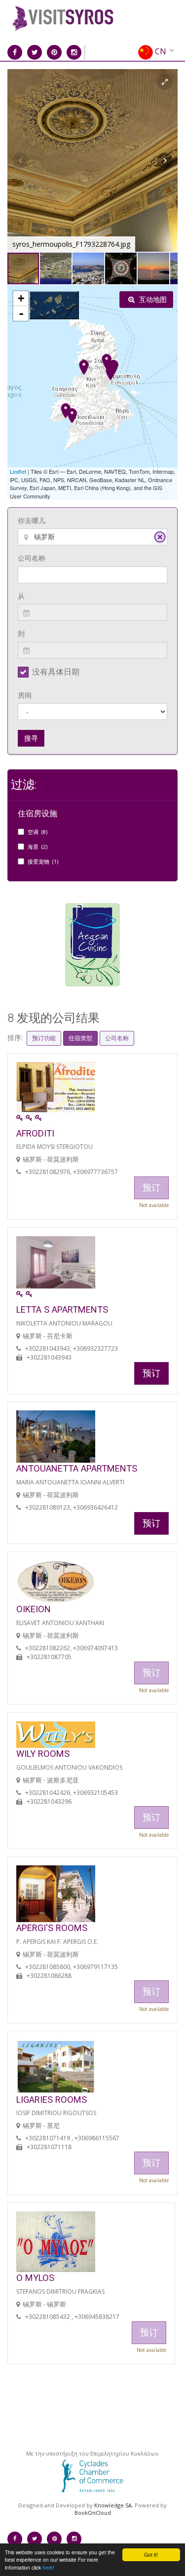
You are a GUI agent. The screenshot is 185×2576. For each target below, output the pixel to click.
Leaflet (18, 471)
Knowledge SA (113, 2505)
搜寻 (31, 738)
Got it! (151, 2555)
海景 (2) (37, 847)
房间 (25, 695)
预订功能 (44, 1038)
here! (48, 2567)
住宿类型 (80, 1038)
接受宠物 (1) (43, 861)
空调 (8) (37, 832)
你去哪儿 (32, 520)
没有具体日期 (56, 672)
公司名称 (32, 558)
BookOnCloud (93, 2513)
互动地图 (152, 299)
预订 (151, 1373)
